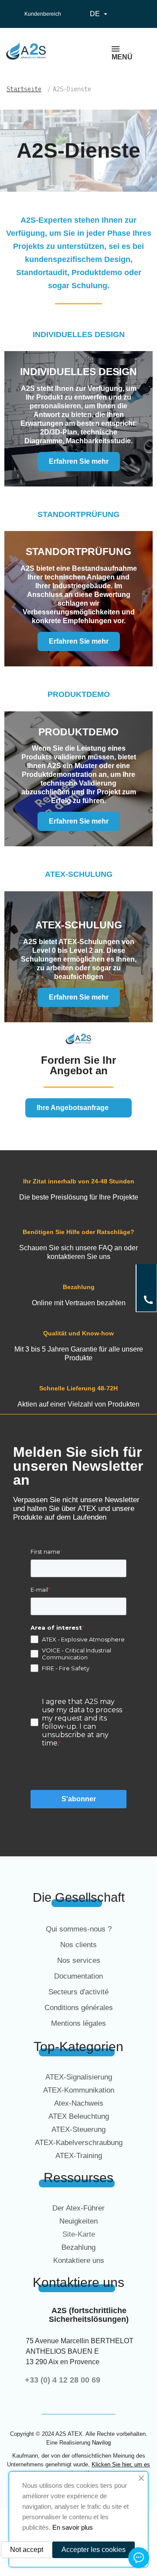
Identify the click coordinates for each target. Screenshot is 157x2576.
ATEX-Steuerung (78, 2129)
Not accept (27, 2550)
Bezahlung (78, 2247)
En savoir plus (73, 2527)
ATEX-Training (79, 2156)
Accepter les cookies (94, 2550)
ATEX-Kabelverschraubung (79, 2143)
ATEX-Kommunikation (79, 2090)
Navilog (101, 2443)
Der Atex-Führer (78, 2208)
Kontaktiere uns (79, 2260)
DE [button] (100, 14)
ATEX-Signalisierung (79, 2077)
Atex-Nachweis (79, 2103)
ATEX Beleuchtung (79, 2116)
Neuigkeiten (78, 2221)
